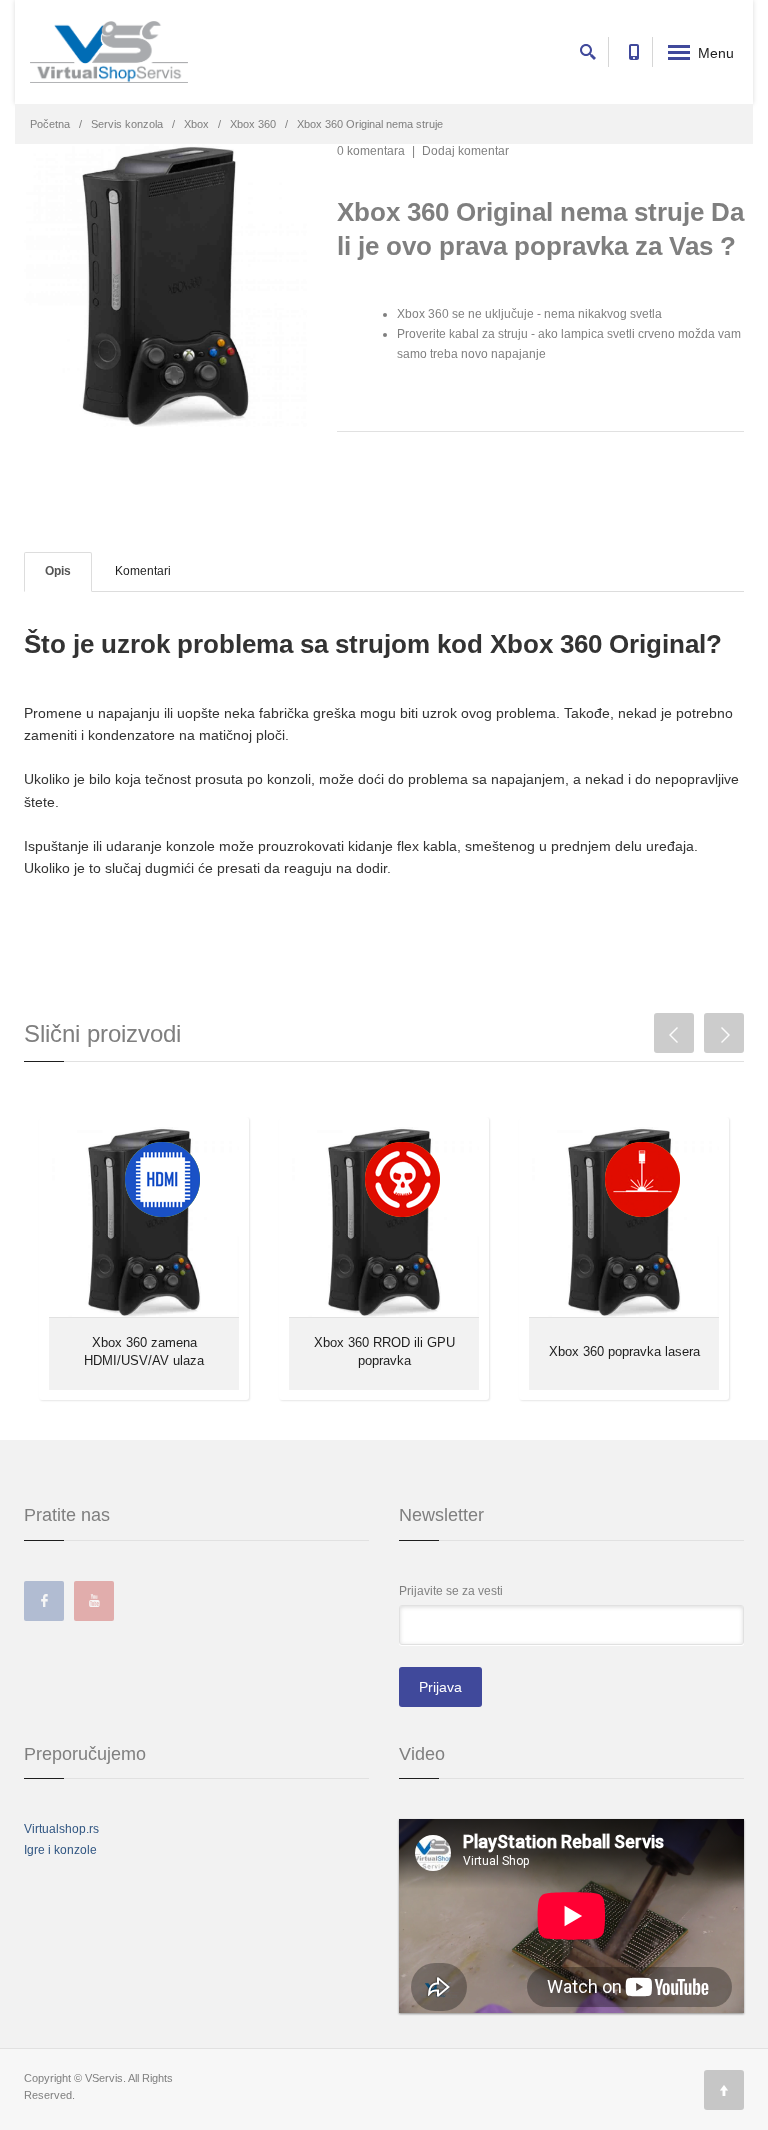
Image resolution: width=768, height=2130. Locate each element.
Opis (58, 571)
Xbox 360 (253, 124)
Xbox (196, 124)
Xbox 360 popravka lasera (624, 1351)
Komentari (143, 571)
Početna (50, 124)
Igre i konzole (60, 1850)
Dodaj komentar (465, 151)
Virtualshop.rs (61, 1829)
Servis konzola (127, 124)
